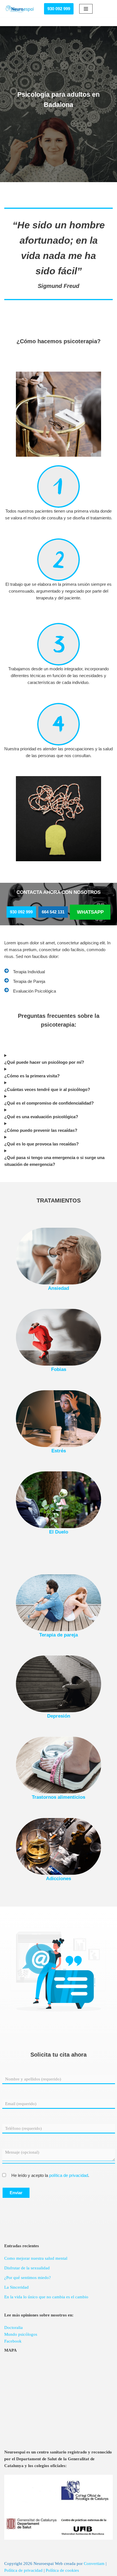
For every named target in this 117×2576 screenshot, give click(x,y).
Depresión (59, 1716)
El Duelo (59, 1532)
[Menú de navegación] (86, 9)
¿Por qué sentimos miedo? (28, 2278)
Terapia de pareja (58, 1635)
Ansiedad (58, 1288)
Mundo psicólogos (21, 2334)
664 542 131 (53, 912)
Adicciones (58, 1878)
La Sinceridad (16, 2287)
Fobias (59, 1369)
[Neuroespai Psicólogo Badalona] (20, 9)
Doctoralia (13, 2328)
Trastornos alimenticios (58, 1797)
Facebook (13, 2341)
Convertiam (94, 2564)
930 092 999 (59, 9)
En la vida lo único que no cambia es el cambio (46, 2297)
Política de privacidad (23, 2570)
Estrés (59, 1451)
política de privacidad (69, 2175)
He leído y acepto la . (50, 2175)
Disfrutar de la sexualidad (27, 2268)
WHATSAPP (90, 912)
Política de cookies (62, 2570)
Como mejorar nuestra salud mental (36, 2258)
